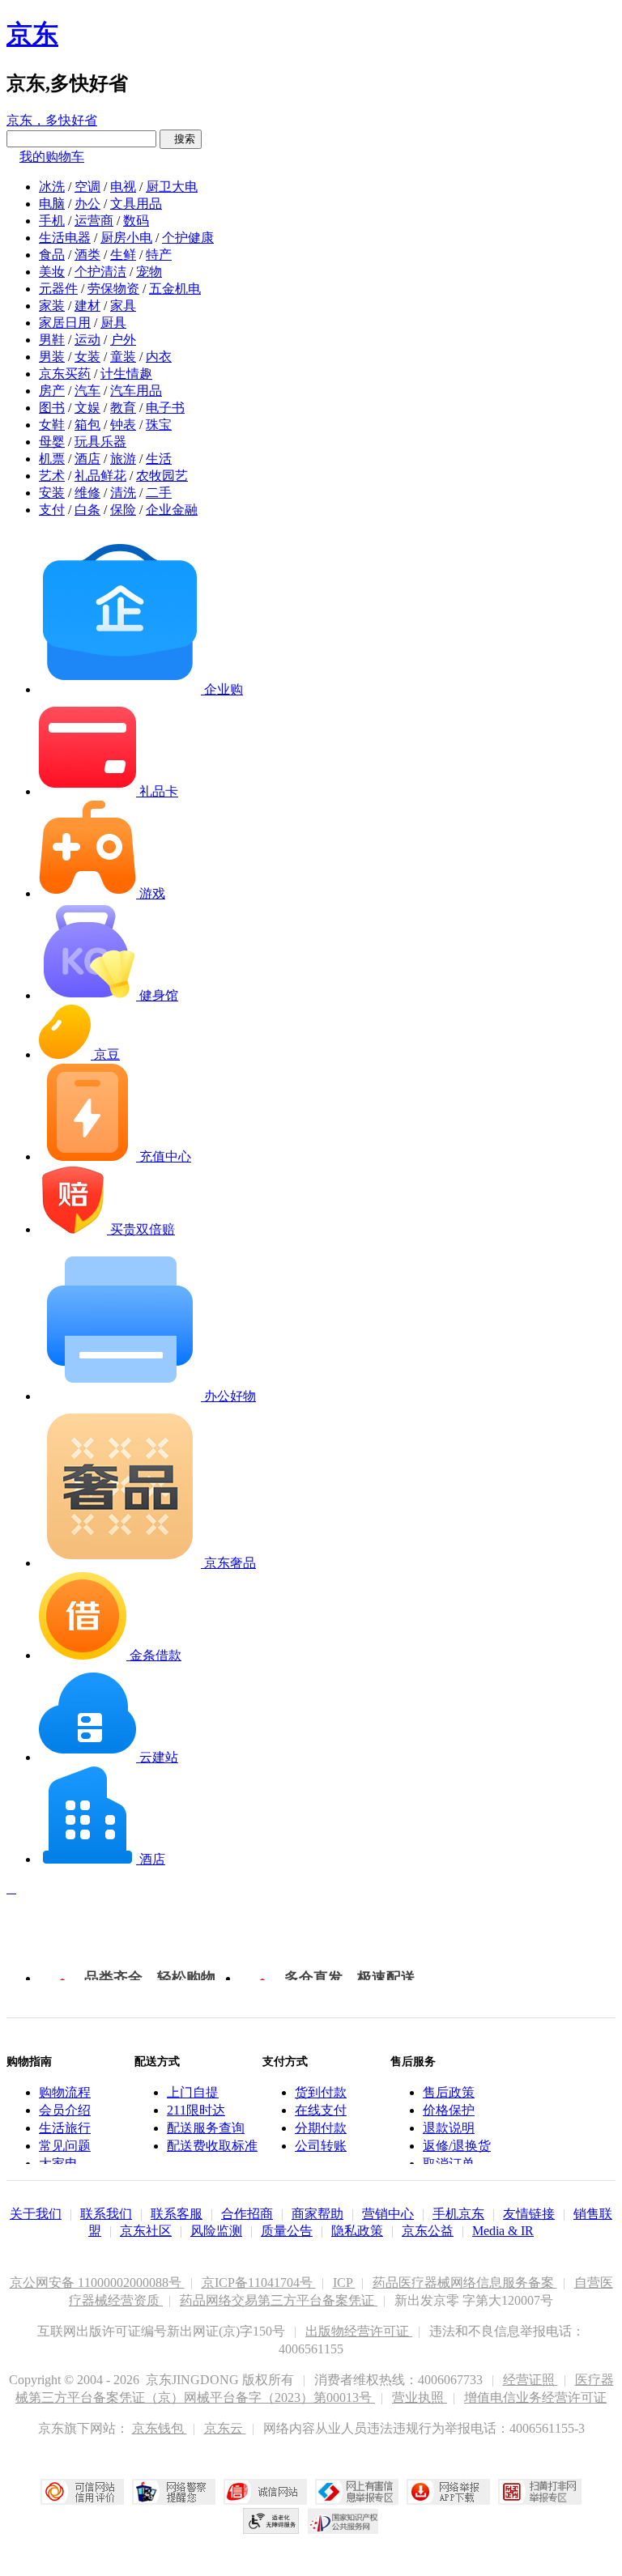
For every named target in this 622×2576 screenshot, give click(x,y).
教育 (123, 408)
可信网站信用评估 (82, 2492)
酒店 (87, 459)
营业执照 (420, 2397)
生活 (159, 459)
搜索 (181, 139)
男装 (52, 357)
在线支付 (321, 2110)
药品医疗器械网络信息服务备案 (465, 2283)
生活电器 (65, 238)
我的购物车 (52, 157)
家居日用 (65, 323)
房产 (52, 391)
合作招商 (247, 2214)
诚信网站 (265, 2492)
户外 (123, 340)
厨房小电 (126, 238)
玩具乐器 (100, 442)
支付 (52, 510)
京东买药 (65, 374)
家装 (52, 306)
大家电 (58, 2164)
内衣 (159, 357)
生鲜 (123, 255)
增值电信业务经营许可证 (535, 2397)
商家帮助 (317, 2214)
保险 (123, 510)
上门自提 (193, 2092)
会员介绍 (65, 2110)
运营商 (94, 221)
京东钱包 (160, 2428)
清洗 (123, 493)
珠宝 (159, 425)
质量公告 (287, 2231)
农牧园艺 (162, 476)
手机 (52, 221)
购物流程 (65, 2092)
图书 (52, 408)
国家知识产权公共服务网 (343, 2521)
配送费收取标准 (212, 2146)
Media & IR (503, 2231)
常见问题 (65, 2146)
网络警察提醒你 (174, 2492)
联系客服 (177, 2214)
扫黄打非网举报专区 (540, 2492)
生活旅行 (65, 2128)
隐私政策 (357, 2231)
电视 (123, 187)
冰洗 (52, 187)
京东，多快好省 (52, 120)
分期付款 (321, 2128)
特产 (159, 255)
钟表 (123, 425)
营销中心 (388, 2214)
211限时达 (196, 2110)
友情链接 (529, 2214)
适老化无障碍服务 (271, 2521)
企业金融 (172, 510)
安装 (52, 493)
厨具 (113, 323)
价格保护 (449, 2110)
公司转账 (321, 2146)
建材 (87, 306)
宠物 (149, 272)
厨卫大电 (172, 187)
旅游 (123, 459)
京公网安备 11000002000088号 (97, 2283)
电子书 (165, 408)
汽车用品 (136, 391)
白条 (87, 510)
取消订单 (449, 2164)
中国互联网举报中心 (357, 2492)
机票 (52, 459)
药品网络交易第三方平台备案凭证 (279, 2300)
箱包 (87, 425)
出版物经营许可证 (359, 2331)
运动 (87, 340)
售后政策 (449, 2092)
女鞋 (52, 425)
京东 (32, 34)
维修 (87, 493)
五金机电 (175, 289)
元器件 (58, 289)
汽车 (87, 391)
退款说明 (449, 2128)
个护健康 (188, 238)
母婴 (52, 442)
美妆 (52, 272)
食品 (52, 255)
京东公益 (428, 2231)
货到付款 (321, 2092)
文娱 (87, 408)
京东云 (225, 2428)
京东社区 (146, 2231)
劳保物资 (113, 289)
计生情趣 (126, 374)
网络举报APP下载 (448, 2492)
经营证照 (530, 2380)
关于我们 (36, 2214)
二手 (159, 493)
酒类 (87, 255)
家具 (123, 306)
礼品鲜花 (100, 476)
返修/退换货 (457, 2146)
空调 (87, 187)
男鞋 (52, 340)
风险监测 (216, 2231)
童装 (123, 357)
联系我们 (106, 2214)
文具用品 (136, 204)
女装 (87, 357)
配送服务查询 (206, 2128)
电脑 (52, 204)
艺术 (52, 476)
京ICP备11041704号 (259, 2283)
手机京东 (458, 2214)
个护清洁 (100, 272)
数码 (136, 221)
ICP (344, 2283)
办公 (87, 204)
